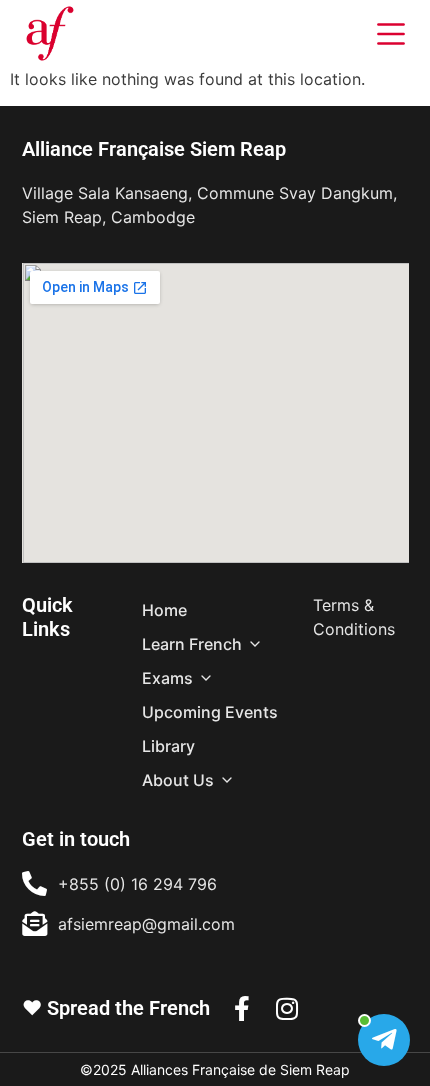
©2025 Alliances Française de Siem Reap (215, 1069)
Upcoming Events (210, 712)
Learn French (192, 644)
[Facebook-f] (242, 1008)
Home (164, 610)
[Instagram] (287, 1008)
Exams (167, 678)
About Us (178, 780)
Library (168, 746)
